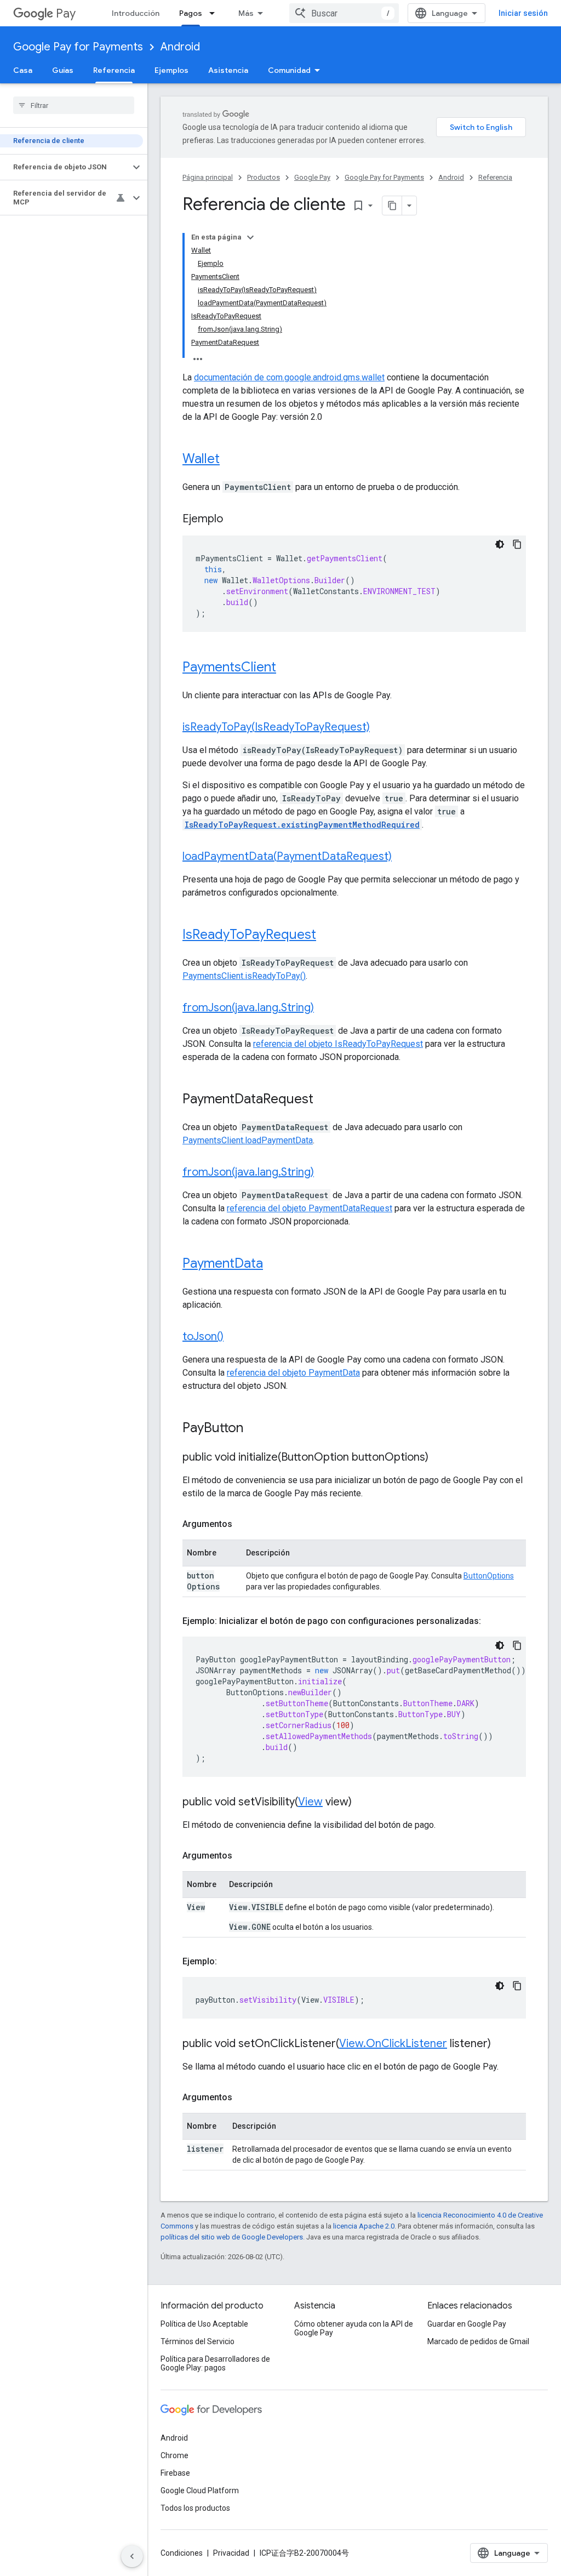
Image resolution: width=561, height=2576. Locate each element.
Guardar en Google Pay (467, 2324)
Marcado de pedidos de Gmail (478, 2341)
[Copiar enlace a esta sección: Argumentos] (243, 1524)
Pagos (191, 13)
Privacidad (231, 2553)
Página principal (208, 177)
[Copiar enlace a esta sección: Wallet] (231, 460)
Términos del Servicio (198, 2341)
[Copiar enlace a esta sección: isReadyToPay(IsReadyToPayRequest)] (381, 728)
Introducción (136, 13)
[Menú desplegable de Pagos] (215, 13)
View (310, 1802)
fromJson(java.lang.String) (248, 1008)
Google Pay (312, 177)
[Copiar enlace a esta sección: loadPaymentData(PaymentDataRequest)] (403, 857)
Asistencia (228, 70)
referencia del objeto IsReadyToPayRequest (338, 1044)
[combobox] (344, 13)
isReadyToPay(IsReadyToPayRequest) (276, 727)
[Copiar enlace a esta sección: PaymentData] (274, 1264)
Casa (23, 70)
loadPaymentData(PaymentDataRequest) (287, 856)
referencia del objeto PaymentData (293, 1373)
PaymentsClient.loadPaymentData (248, 1140)
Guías (63, 70)
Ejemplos (171, 70)
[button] (65, 167)
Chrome (174, 2455)
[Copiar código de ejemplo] (517, 544)
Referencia (114, 70)
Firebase (175, 2473)
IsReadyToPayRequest (249, 934)
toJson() (203, 1337)
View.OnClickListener (393, 2044)
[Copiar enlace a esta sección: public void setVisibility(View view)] (363, 1803)
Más (246, 13)
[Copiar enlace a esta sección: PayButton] (254, 1429)
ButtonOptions (489, 1576)
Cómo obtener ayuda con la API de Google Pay (354, 2328)
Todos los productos (195, 2508)
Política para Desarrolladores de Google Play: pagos (215, 2363)
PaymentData (223, 1263)
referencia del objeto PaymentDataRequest (310, 1208)
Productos (264, 177)
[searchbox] (74, 105)
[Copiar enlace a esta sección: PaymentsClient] (287, 668)
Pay (66, 13)
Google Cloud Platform (200, 2490)
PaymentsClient (229, 667)
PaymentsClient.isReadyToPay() (244, 976)
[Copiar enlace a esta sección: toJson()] (234, 1337)
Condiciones (182, 2553)
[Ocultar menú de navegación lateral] (132, 2556)
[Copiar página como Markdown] (392, 206)
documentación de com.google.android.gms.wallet (289, 377)
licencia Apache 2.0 (364, 2226)
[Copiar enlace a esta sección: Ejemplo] (234, 520)
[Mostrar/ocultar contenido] (250, 237)
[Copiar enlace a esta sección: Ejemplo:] (228, 1962)
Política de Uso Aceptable (204, 2324)
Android (180, 47)
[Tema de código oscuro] (500, 544)
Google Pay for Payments (78, 47)
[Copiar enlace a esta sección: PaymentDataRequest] (324, 1100)
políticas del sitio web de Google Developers (232, 2237)
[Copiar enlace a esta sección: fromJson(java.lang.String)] (325, 1008)
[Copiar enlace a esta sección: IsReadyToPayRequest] (327, 936)
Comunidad (289, 70)
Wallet (201, 459)
